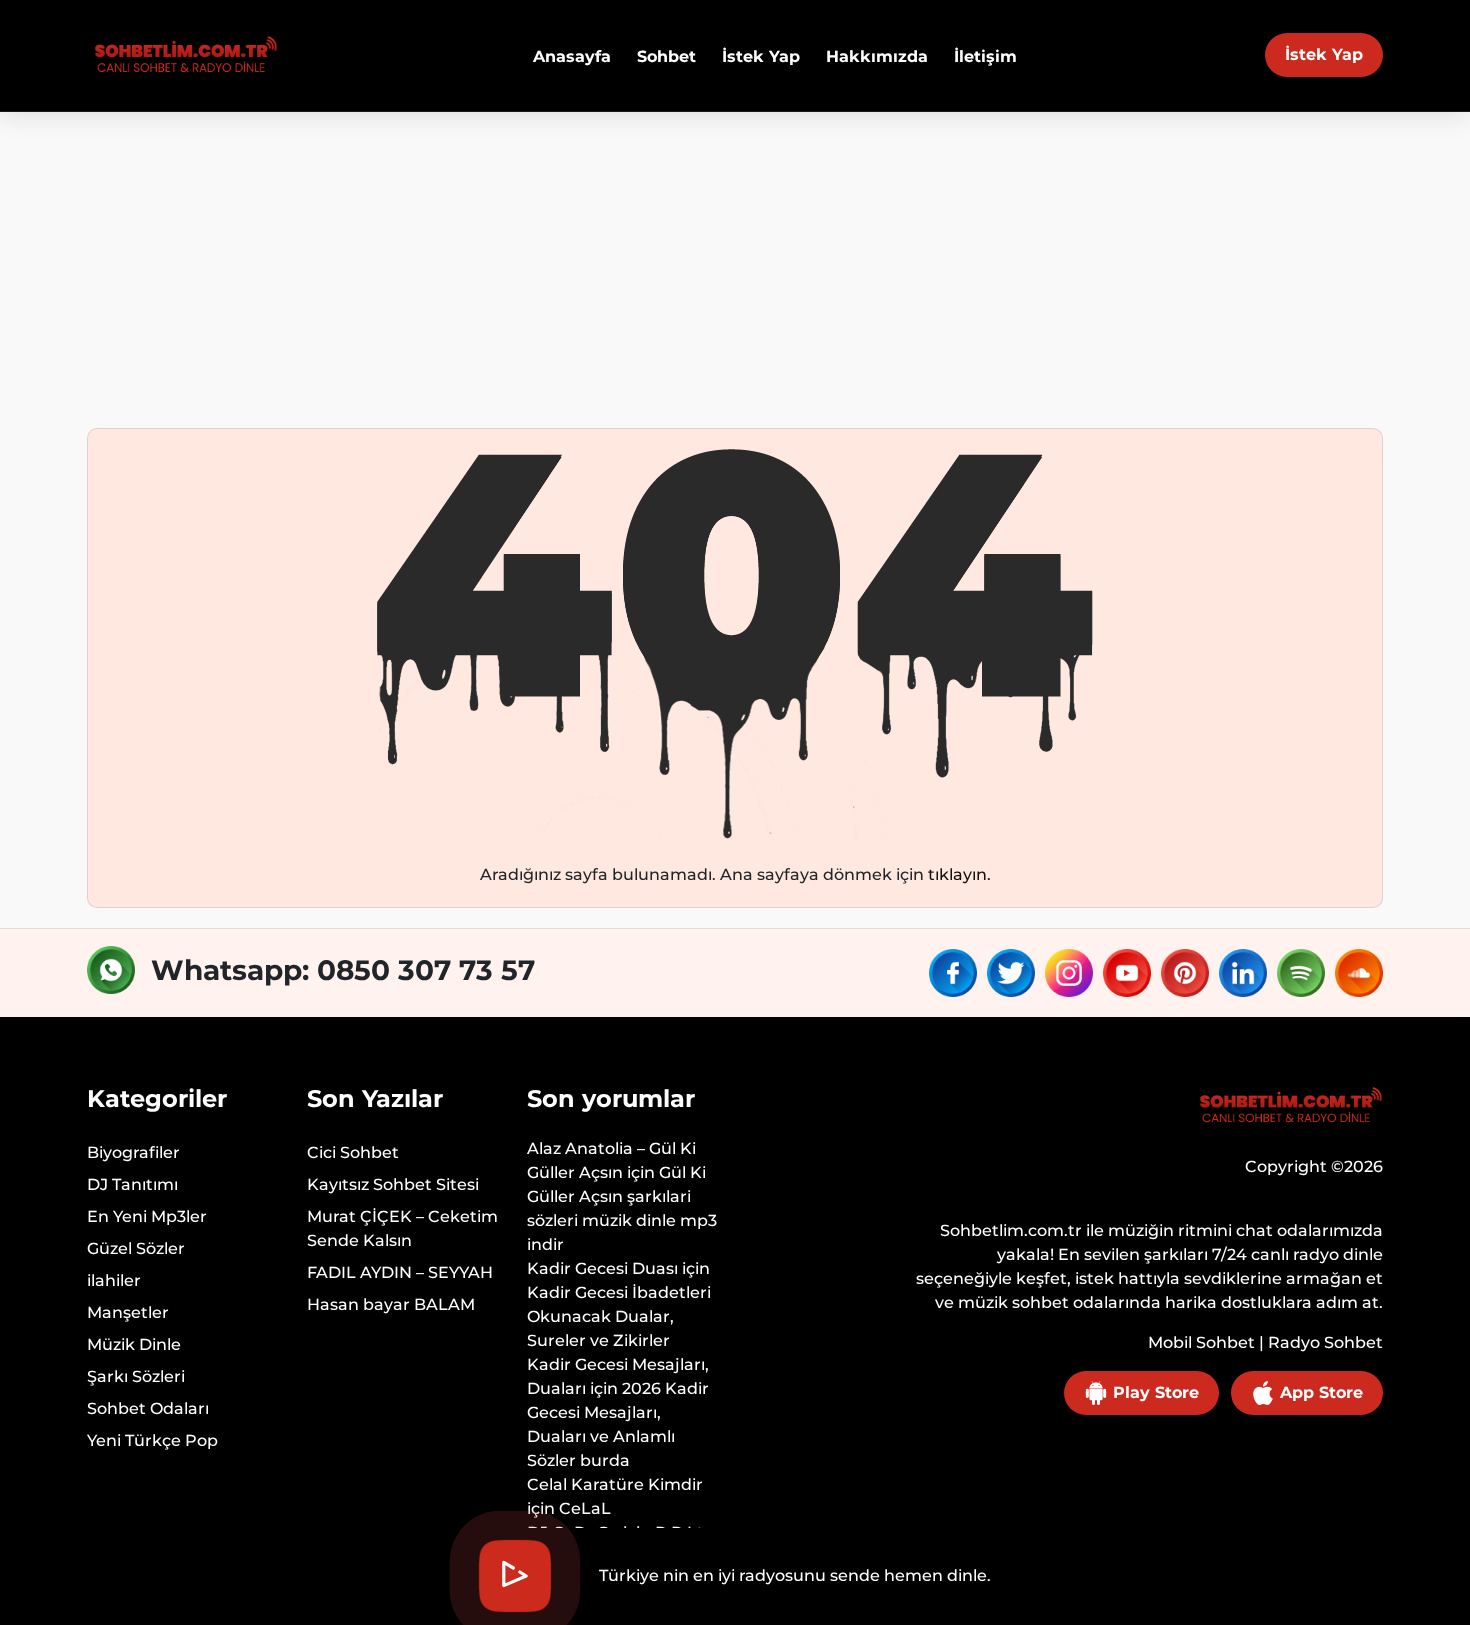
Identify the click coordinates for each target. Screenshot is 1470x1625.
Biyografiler (133, 1152)
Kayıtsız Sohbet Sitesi (393, 1184)
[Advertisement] (735, 262)
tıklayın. (959, 874)
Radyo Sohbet (1325, 1342)
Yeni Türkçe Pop (152, 1440)
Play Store (1153, 1392)
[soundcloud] (1359, 971)
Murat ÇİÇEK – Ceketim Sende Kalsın (402, 1228)
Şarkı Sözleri (136, 1376)
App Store (1319, 1392)
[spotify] (1304, 971)
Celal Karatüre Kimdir (615, 1484)
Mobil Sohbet (1201, 1342)
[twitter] (1014, 971)
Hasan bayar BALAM (391, 1304)
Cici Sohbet (353, 1152)
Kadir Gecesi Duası (602, 1268)
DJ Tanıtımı (132, 1184)
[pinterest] (1188, 971)
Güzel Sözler (136, 1248)
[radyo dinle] (182, 55)
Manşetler (128, 1312)
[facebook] (956, 971)
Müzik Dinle (134, 1344)
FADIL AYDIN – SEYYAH (400, 1272)
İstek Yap (1324, 54)
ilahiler (114, 1280)
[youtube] (1130, 971)
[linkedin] (1246, 971)
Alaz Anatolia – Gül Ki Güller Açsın (611, 1160)
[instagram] (1072, 971)
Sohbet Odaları (148, 1408)
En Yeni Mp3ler (147, 1216)
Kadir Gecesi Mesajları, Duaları (618, 1376)
